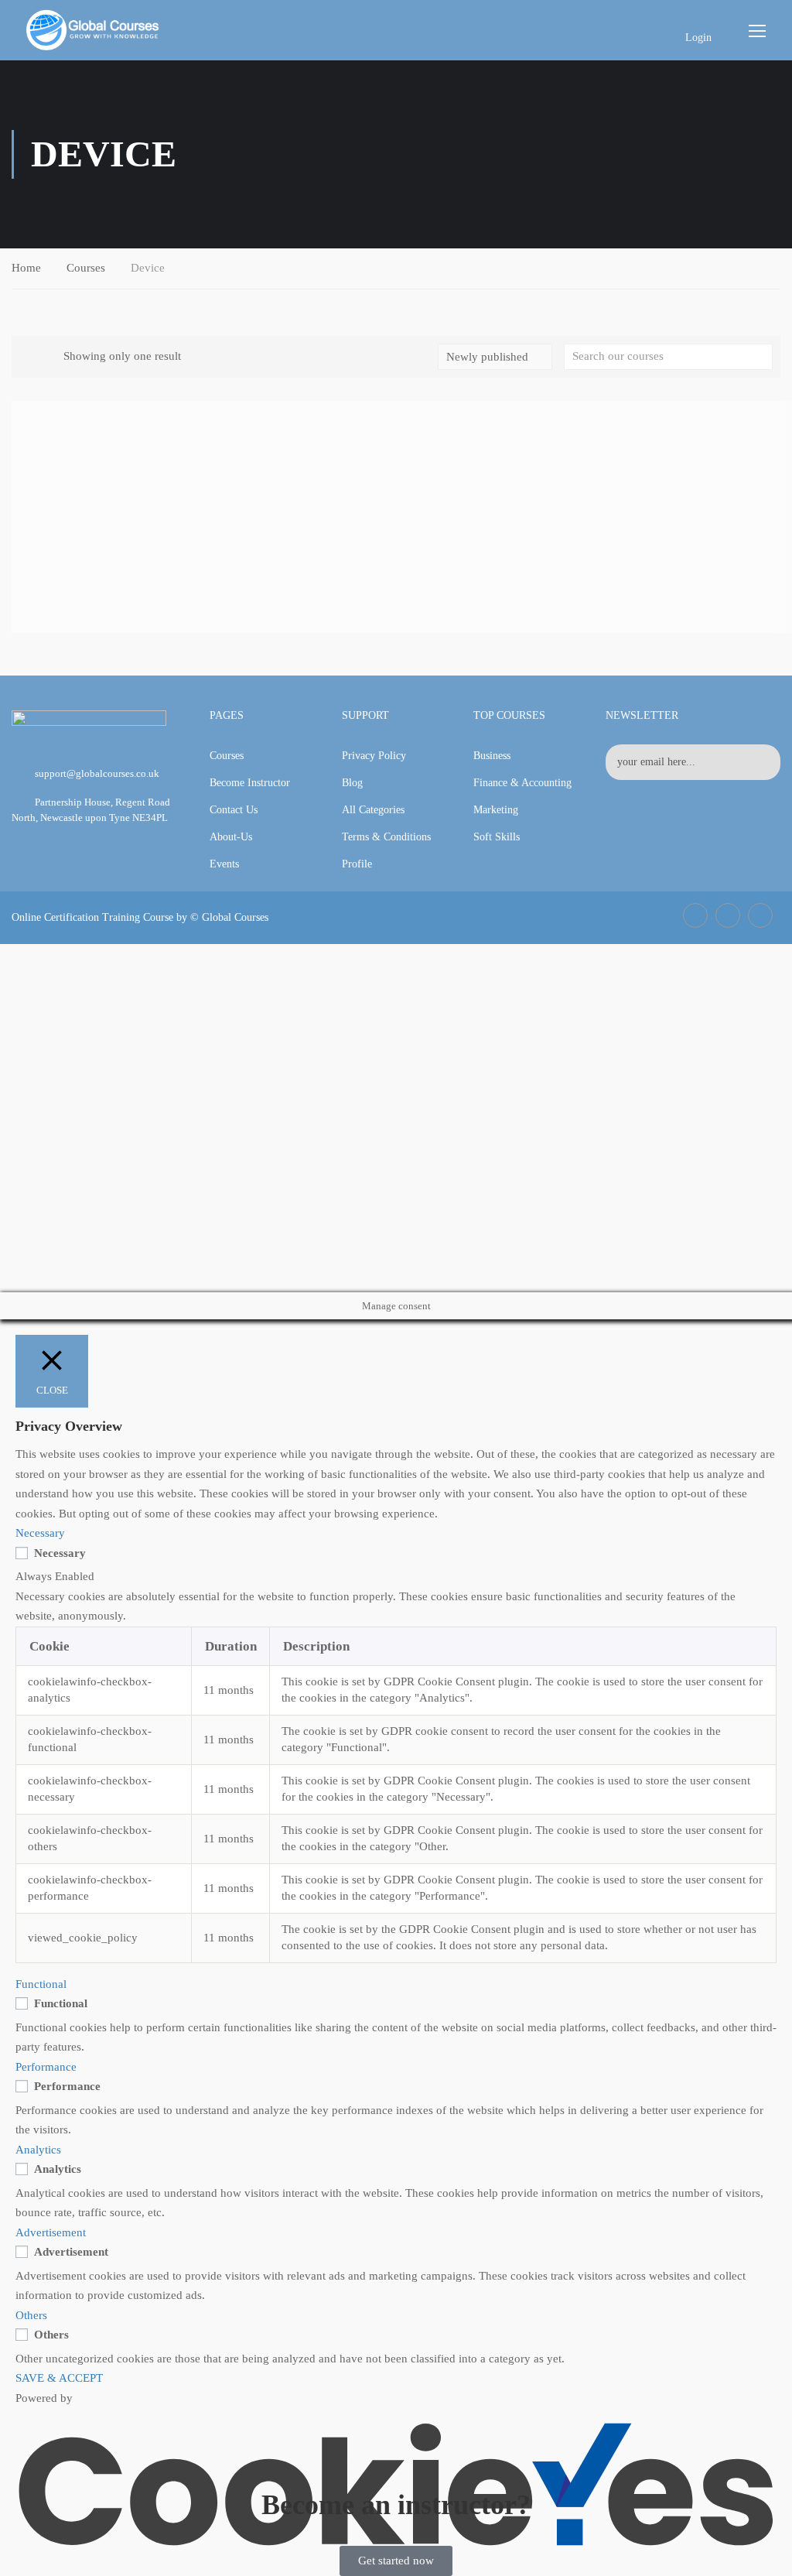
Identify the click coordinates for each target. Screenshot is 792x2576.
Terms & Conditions (386, 837)
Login (698, 38)
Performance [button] (46, 2067)
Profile (357, 864)
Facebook (695, 915)
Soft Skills (497, 837)
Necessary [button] (40, 1533)
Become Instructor (250, 783)
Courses (86, 268)
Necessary (60, 1553)
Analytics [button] (38, 2150)
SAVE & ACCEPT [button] (59, 2378)
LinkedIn (728, 915)
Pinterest (760, 915)
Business (492, 756)
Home (26, 268)
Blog (352, 783)
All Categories (373, 810)
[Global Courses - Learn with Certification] (93, 30)
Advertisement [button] (51, 2232)
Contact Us (234, 810)
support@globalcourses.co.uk (97, 773)
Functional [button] (41, 1984)
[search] (761, 357)
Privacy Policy (374, 756)
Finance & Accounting (522, 783)
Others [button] (31, 2315)
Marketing (496, 810)
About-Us (231, 837)
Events (224, 864)
